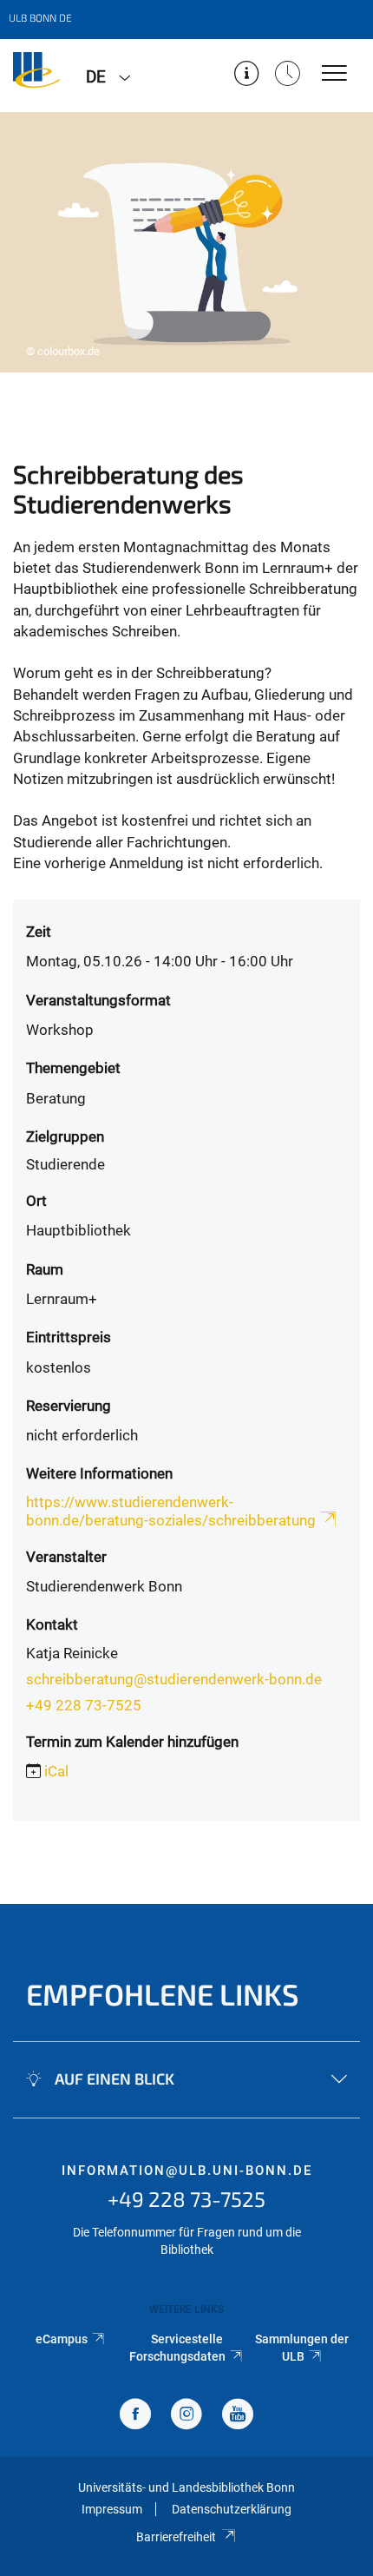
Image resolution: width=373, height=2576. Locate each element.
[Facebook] (135, 2416)
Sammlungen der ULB (302, 2348)
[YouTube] (238, 2416)
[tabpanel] (186, 242)
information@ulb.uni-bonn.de (187, 2171)
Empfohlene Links (163, 1994)
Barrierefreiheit (176, 2537)
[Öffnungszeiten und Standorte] (288, 75)
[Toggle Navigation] (334, 74)
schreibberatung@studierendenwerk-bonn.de (174, 1679)
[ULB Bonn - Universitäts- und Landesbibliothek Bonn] (36, 76)
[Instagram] (186, 2416)
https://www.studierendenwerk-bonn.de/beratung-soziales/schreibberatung (171, 1511)
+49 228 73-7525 (84, 1705)
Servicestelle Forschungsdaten (177, 2348)
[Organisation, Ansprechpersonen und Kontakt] (247, 75)
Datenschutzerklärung (232, 2509)
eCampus (62, 2339)
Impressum (112, 2509)
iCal (56, 1771)
